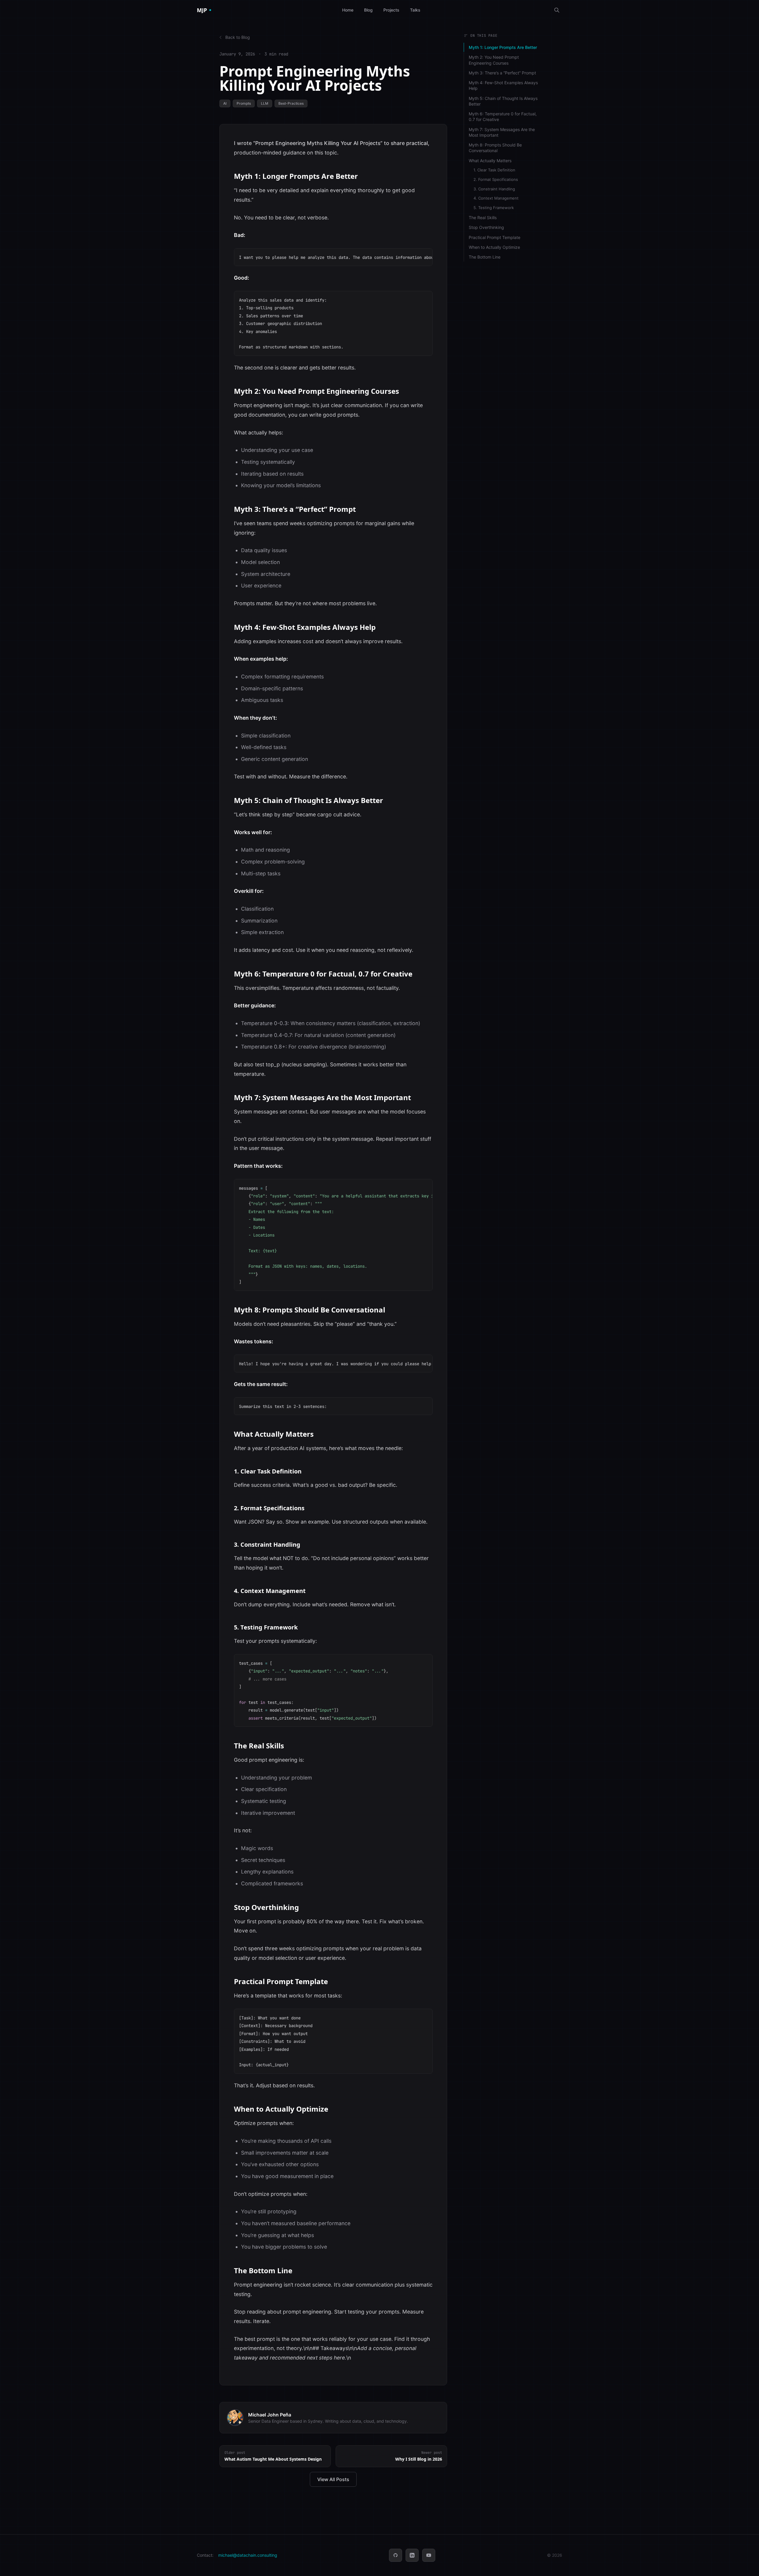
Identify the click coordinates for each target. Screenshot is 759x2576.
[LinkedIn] (412, 2555)
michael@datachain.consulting (248, 2555)
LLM (265, 103)
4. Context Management (496, 198)
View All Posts (333, 2479)
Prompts (244, 103)
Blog (368, 10)
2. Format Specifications (496, 179)
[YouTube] (429, 2555)
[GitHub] (396, 2555)
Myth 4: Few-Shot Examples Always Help (503, 85)
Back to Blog (238, 37)
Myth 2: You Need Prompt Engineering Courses (494, 60)
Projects (391, 10)
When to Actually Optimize (494, 247)
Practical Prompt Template (495, 237)
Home (348, 10)
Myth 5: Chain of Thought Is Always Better (503, 101)
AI (225, 103)
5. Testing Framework (494, 208)
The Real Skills (483, 218)
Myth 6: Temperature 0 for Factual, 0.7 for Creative (503, 117)
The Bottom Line (485, 257)
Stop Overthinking (486, 227)
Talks (415, 10)
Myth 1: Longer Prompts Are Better (503, 47)
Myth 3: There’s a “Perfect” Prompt (502, 73)
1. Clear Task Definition (494, 170)
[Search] (557, 10)
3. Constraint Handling (494, 189)
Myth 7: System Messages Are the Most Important (502, 132)
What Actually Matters (490, 161)
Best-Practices (291, 103)
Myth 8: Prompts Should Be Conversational (495, 148)
